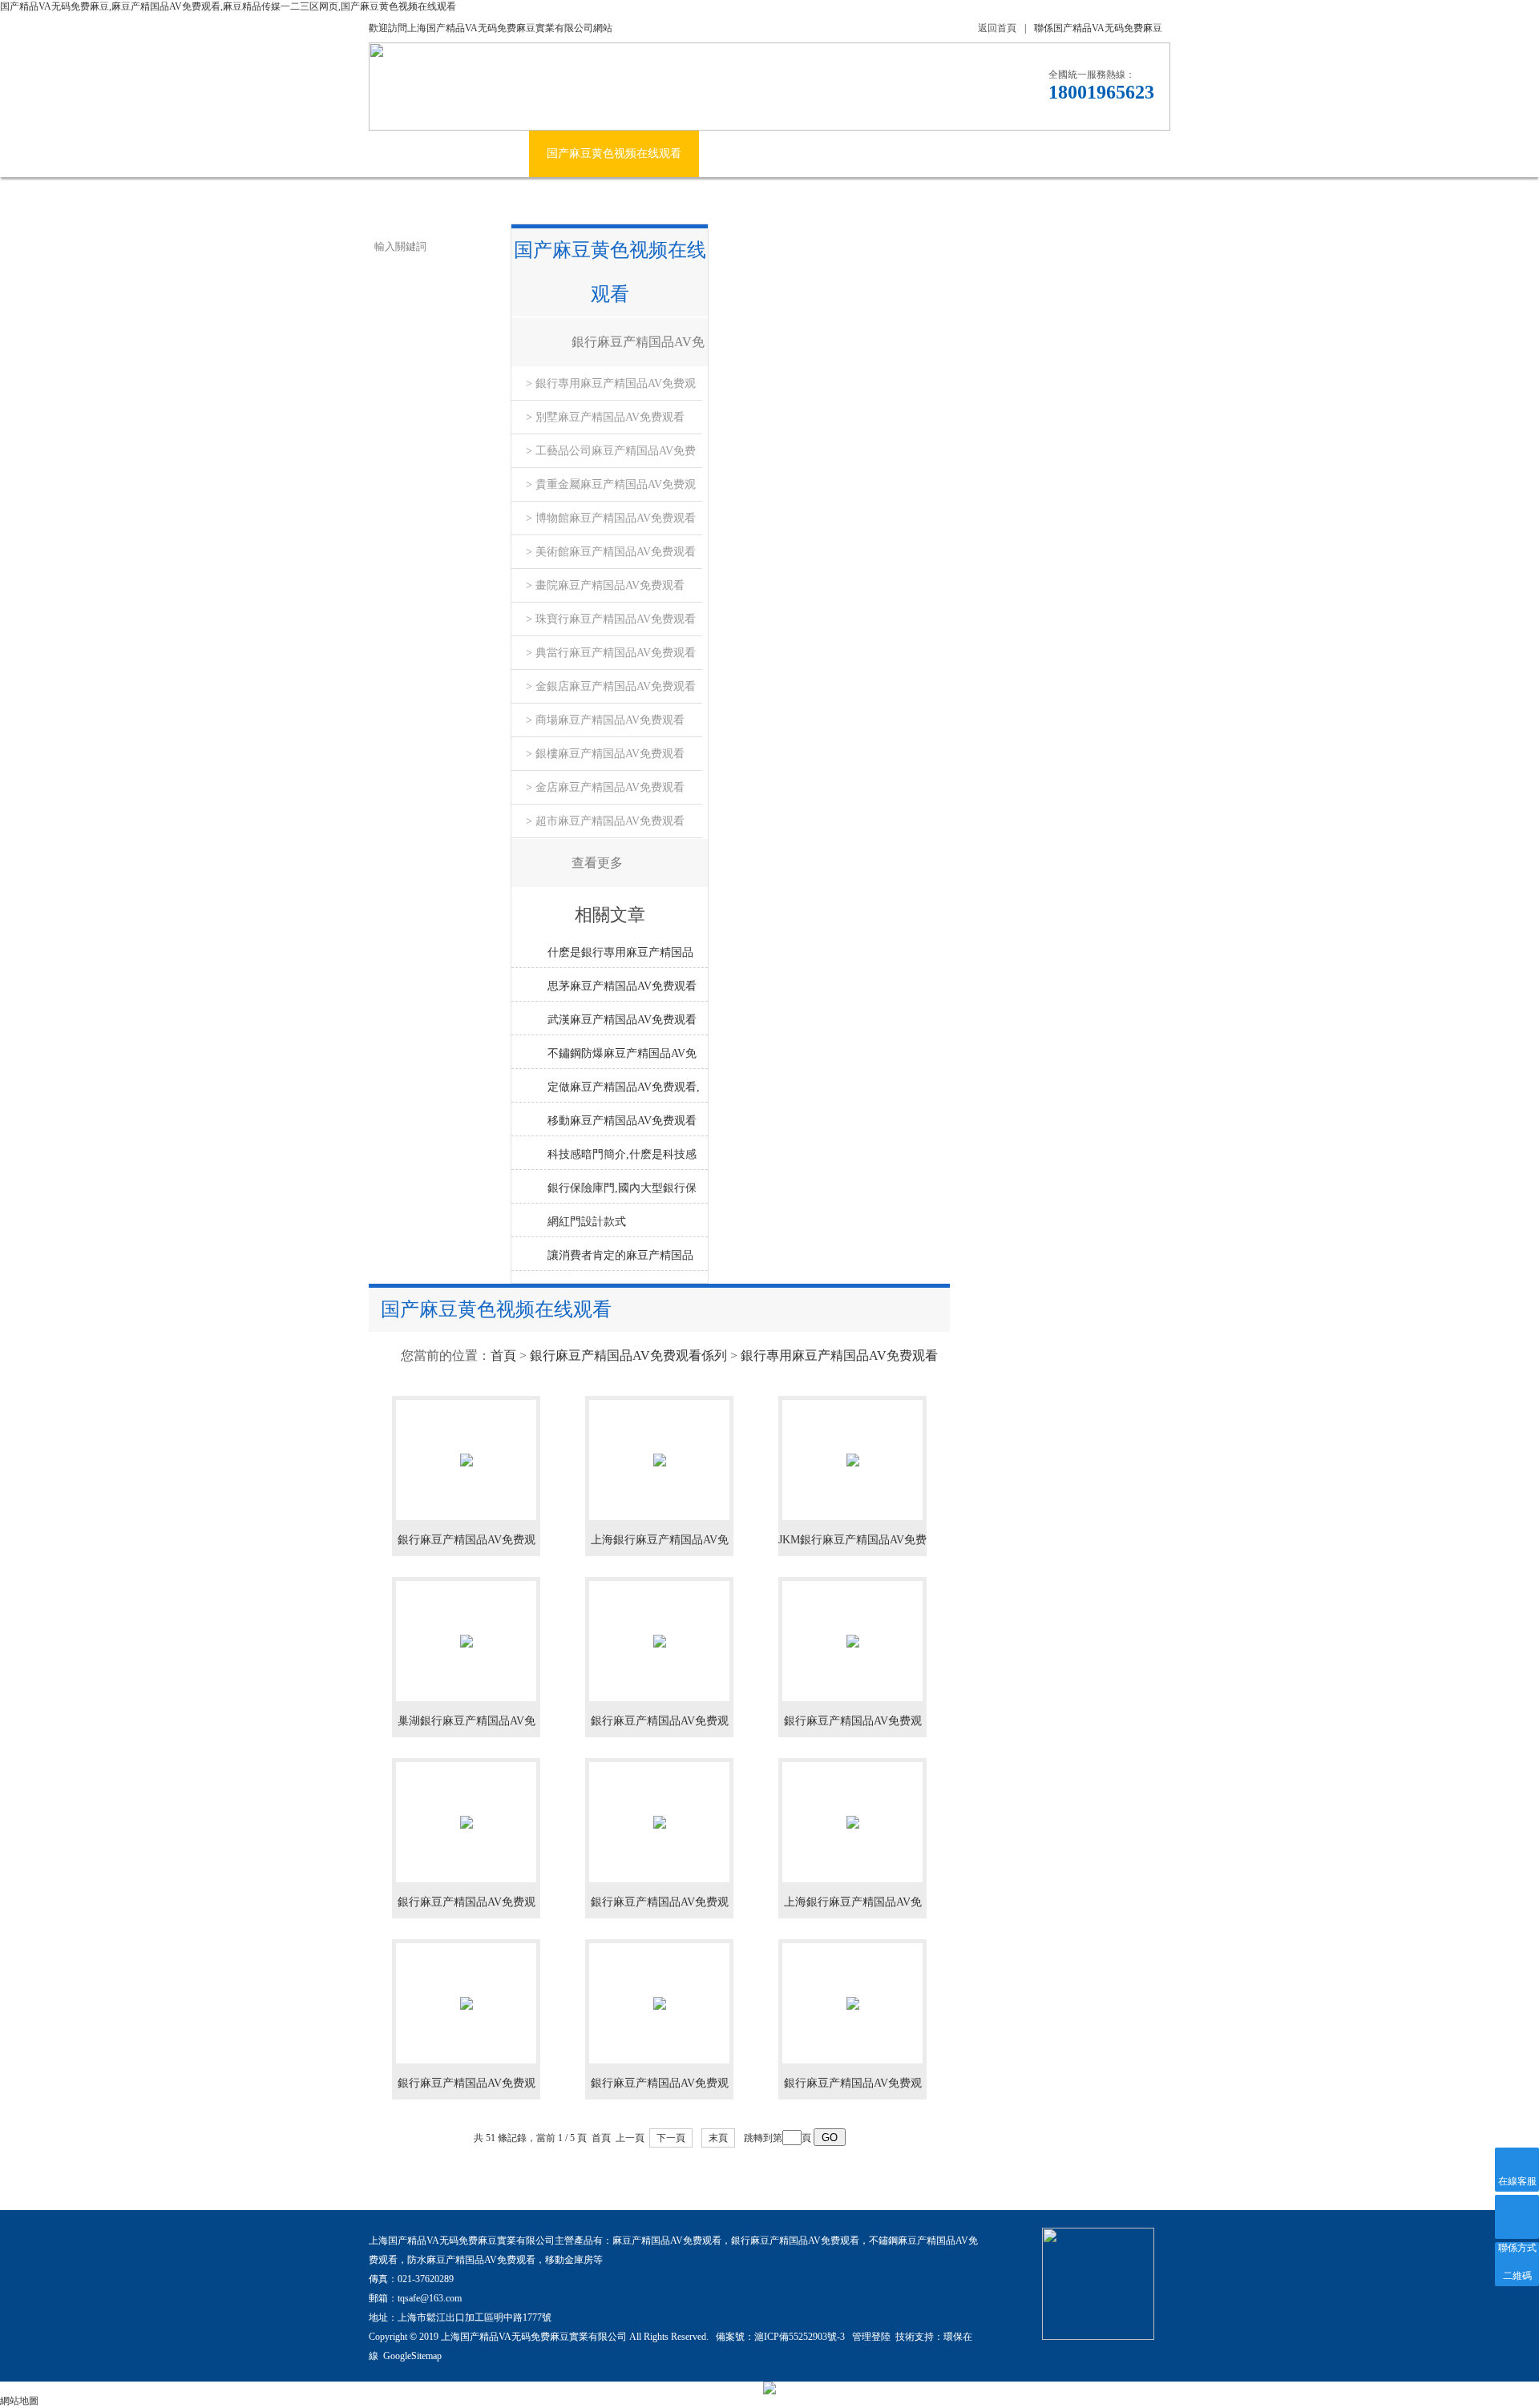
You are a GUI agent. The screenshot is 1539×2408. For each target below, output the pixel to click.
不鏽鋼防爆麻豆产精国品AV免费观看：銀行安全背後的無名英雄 (622, 1058)
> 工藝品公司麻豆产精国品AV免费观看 (611, 456)
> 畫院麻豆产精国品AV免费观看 (605, 585)
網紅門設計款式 (587, 1222)
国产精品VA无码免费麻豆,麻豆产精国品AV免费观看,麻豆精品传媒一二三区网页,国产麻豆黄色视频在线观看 (228, 6)
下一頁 (671, 2138)
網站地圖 (19, 2401)
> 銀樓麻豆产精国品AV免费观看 (605, 754)
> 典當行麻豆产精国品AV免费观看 (611, 653)
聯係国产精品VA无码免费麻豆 (1098, 28)
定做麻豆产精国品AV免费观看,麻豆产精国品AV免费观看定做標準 (624, 1091)
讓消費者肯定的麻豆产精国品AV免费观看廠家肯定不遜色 (620, 1260)
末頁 (718, 2138)
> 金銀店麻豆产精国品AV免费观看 (611, 686)
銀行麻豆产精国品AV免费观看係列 (638, 351)
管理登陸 (871, 2337)
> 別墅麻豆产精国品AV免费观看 (605, 417)
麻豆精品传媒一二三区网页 (864, 153)
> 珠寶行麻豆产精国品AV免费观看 (611, 619)
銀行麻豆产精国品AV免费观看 (795, 2241)
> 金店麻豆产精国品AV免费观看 (605, 787)
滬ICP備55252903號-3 (801, 2337)
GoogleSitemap (412, 2356)
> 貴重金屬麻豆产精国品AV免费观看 (611, 490)
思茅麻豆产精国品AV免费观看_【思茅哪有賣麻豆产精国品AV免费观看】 (622, 990)
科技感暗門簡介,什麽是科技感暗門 (622, 1159)
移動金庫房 (569, 2260)
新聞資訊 (739, 153)
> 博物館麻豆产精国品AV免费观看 (611, 518)
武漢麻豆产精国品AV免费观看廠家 (622, 1024)
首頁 (503, 1355)
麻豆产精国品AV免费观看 (667, 2241)
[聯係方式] (1517, 2217)
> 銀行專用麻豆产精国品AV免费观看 (611, 389)
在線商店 (989, 153)
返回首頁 (997, 28)
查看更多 (597, 863)
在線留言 (1069, 153)
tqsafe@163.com (430, 2298)
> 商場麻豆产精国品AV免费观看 (605, 720)
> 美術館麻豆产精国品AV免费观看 (611, 552)
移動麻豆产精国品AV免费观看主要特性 (622, 1125)
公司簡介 (489, 153)
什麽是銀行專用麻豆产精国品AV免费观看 (620, 957)
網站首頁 (409, 153)
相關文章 (610, 915)
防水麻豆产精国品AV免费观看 (471, 2260)
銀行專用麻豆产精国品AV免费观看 (839, 1355)
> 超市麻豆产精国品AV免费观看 (605, 821)
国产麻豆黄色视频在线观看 (614, 153)
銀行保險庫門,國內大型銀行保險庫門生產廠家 (622, 1192)
